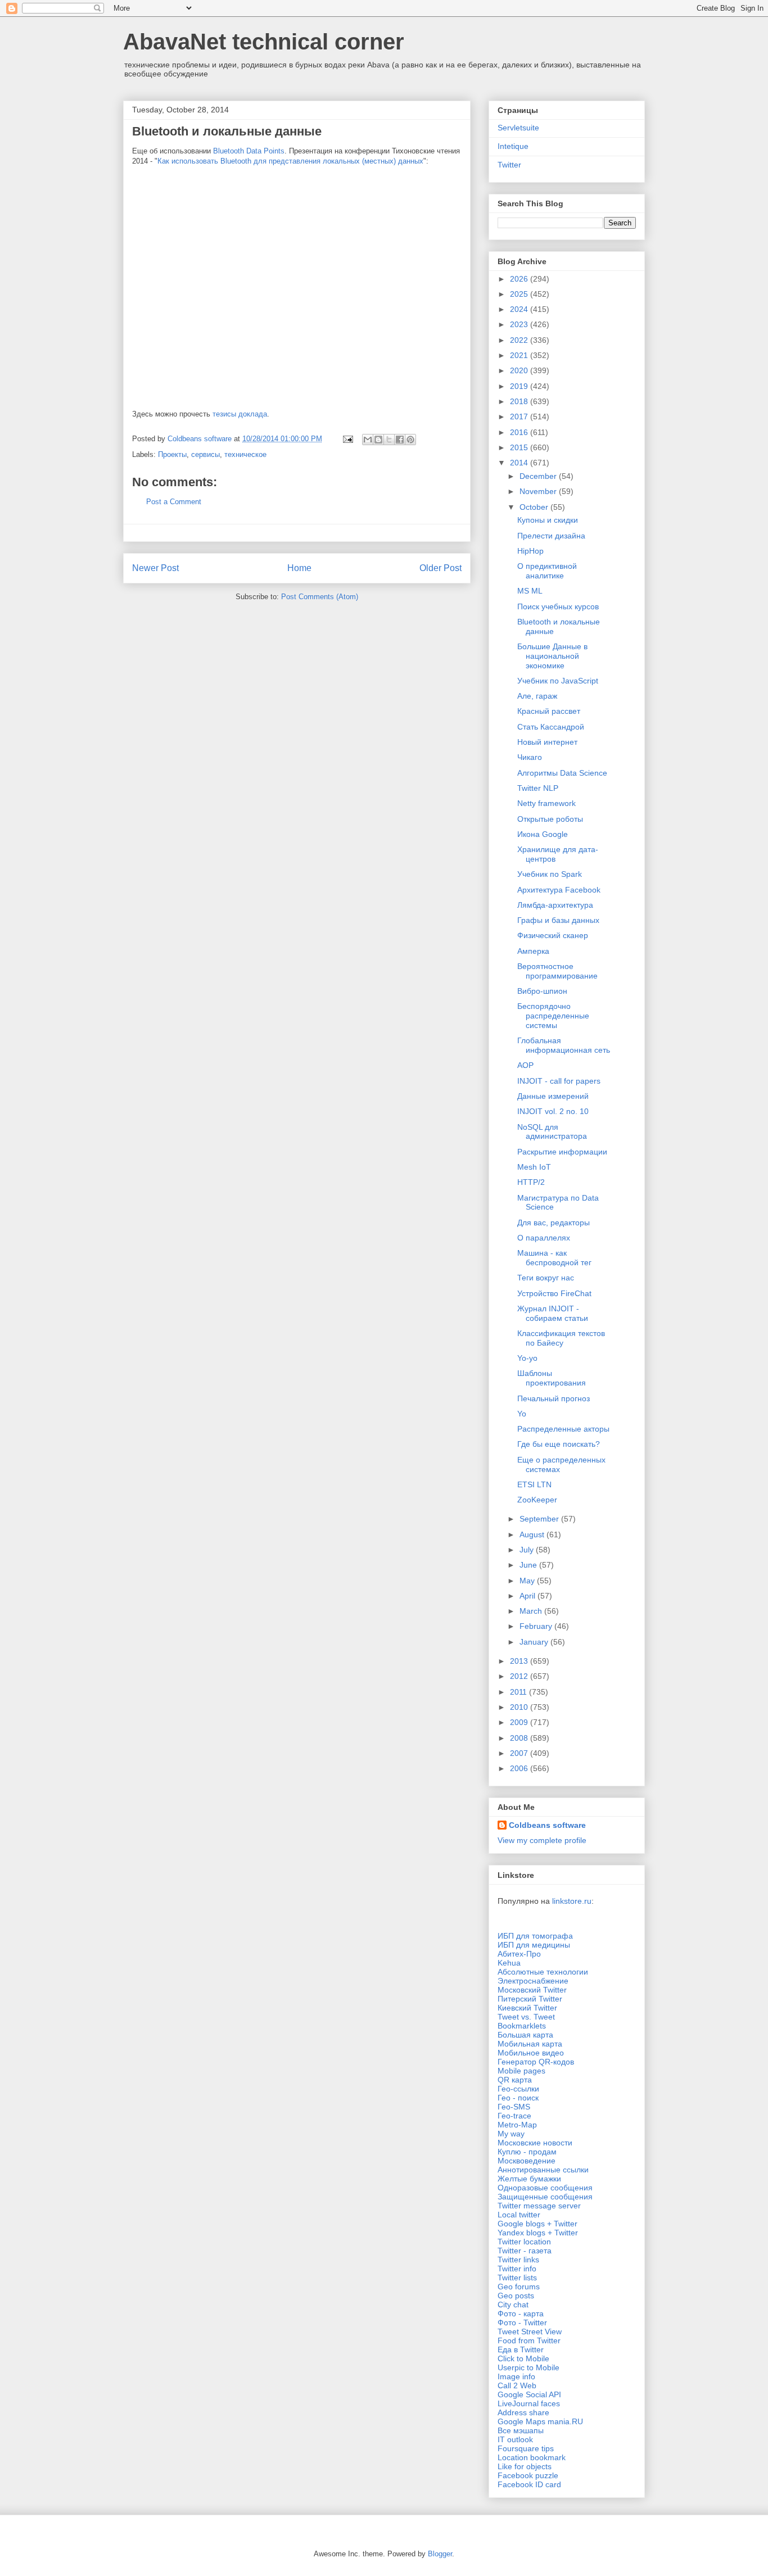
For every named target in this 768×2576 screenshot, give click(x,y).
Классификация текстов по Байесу (561, 1338)
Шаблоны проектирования (552, 1378)
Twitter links (518, 2260)
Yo (522, 1414)
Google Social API (529, 2394)
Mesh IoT (534, 1167)
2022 (520, 340)
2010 (520, 1707)
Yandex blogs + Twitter (538, 2233)
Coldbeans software (547, 1825)
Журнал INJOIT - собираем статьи (553, 1313)
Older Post (441, 568)
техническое (245, 454)
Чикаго (530, 757)
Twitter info (517, 2269)
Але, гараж (537, 696)
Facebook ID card (529, 2484)
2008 (520, 1738)
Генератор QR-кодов (536, 2062)
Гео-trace (514, 2116)
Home (299, 568)
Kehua (509, 1963)
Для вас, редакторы (554, 1223)
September (540, 1519)
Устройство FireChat (554, 1293)
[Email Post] (347, 439)
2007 (520, 1753)
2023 (520, 324)
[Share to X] (389, 440)
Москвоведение (527, 2161)
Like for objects (525, 2466)
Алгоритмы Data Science (562, 773)
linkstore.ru (572, 1901)
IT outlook (515, 2439)
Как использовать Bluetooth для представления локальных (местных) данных (290, 161)
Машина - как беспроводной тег (554, 1258)
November (539, 491)
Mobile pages (521, 2071)
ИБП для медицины (534, 1945)
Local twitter (519, 2215)
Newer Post (155, 568)
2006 (520, 1768)
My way (511, 2134)
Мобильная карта (530, 2044)
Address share (523, 2412)
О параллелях (544, 1238)
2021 (520, 355)
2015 (520, 447)
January (535, 1642)
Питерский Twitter (530, 1999)
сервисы (205, 454)
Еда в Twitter (521, 2349)
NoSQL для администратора (552, 1132)
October (535, 507)
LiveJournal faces (529, 2403)
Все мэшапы (521, 2430)
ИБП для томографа (535, 1936)
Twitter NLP (538, 788)
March (532, 1611)
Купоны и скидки (548, 520)
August (533, 1534)
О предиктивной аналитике (547, 571)
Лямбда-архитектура (555, 905)
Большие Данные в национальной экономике (552, 656)
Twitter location (524, 2242)
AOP (525, 1065)
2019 (520, 386)
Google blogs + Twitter (537, 2224)
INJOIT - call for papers (559, 1081)
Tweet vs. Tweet (526, 2017)
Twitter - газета (525, 2251)
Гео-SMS (514, 2107)
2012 (520, 1676)
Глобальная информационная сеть (564, 1045)
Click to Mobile (523, 2358)
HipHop (530, 551)
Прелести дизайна (551, 536)
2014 (520, 463)
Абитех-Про (519, 1954)
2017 (520, 416)
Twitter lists (517, 2278)
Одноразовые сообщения (545, 2188)
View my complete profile (542, 1840)
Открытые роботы (550, 819)
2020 (520, 370)
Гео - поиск (518, 2098)
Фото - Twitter (522, 2323)
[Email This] (368, 440)
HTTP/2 (531, 1182)
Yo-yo (527, 1358)
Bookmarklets (522, 2026)
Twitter (509, 165)
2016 (520, 432)
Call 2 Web (517, 2385)
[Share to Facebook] (400, 440)
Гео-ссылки (518, 2089)
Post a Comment (174, 502)
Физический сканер (553, 935)
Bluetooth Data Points (249, 151)
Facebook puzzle (528, 2475)
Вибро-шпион (542, 991)
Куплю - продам (527, 2152)
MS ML (530, 591)
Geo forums (519, 2287)
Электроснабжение (533, 1981)
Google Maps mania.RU (540, 2421)
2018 (520, 401)
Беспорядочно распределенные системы (553, 1016)
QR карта (515, 2080)
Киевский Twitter (527, 2008)
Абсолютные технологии (543, 1972)
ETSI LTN (534, 1484)
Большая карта (525, 2035)
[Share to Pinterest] (410, 440)
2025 (520, 294)
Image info (516, 2376)
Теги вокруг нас (546, 1278)
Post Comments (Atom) (320, 597)
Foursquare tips (526, 2448)
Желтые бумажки (529, 2179)
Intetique (513, 146)
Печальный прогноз (554, 1398)
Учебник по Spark (550, 874)
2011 (519, 1692)
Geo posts (516, 2296)
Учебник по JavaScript (558, 681)
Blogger (440, 2554)
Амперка (533, 951)
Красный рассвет (549, 711)
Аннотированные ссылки (543, 2170)
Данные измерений (553, 1096)
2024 (520, 309)
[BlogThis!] (378, 440)
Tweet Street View (530, 2331)
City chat (513, 2305)
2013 (520, 1661)
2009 (520, 1722)
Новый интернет (547, 742)
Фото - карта (521, 2314)
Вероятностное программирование (557, 971)
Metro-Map (517, 2125)
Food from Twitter (529, 2340)
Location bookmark (532, 2457)
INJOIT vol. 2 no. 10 (553, 1111)
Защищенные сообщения (545, 2197)
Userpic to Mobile (528, 2367)
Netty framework (546, 803)
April (528, 1596)
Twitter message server (539, 2206)
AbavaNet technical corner (264, 42)
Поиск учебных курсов (558, 606)
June (529, 1565)
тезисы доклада (240, 414)
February (537, 1626)
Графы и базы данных (558, 920)
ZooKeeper (537, 1500)
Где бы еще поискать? (559, 1444)
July (528, 1550)
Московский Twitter (532, 1990)
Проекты (172, 454)
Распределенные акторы (563, 1429)
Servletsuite (518, 128)
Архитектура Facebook (559, 890)
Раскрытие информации (562, 1152)
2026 (520, 279)
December (539, 476)
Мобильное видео (531, 2053)
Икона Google (543, 834)
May (528, 1581)
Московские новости (535, 2143)
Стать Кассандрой (551, 727)
